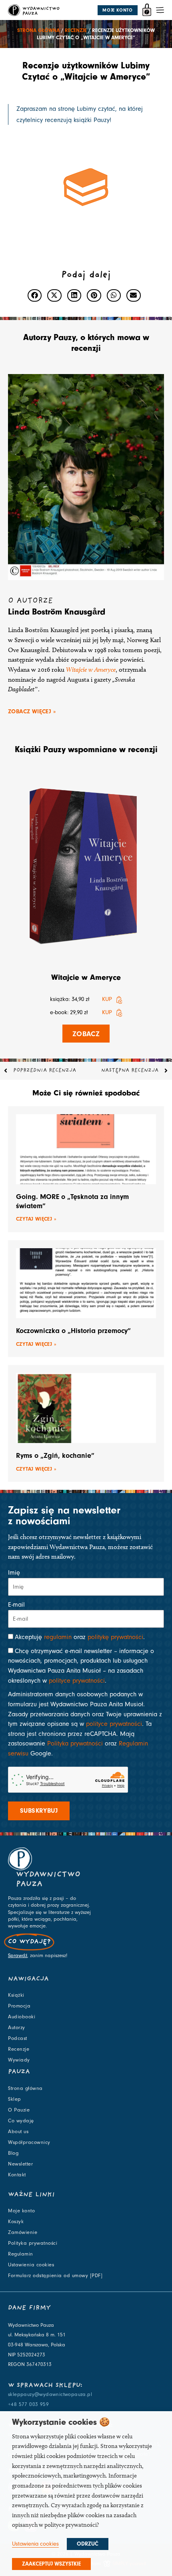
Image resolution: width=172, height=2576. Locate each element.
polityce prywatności (77, 1681)
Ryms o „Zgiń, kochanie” (55, 1456)
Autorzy (17, 2028)
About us (18, 2132)
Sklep (15, 2099)
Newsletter (20, 2164)
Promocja (19, 2006)
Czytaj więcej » (36, 1219)
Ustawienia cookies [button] (35, 2544)
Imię (14, 1573)
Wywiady (19, 2060)
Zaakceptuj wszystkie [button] (51, 2564)
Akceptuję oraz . (80, 1637)
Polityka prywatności (75, 1743)
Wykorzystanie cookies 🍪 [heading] (61, 2422)
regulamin (58, 1637)
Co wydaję (21, 2121)
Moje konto (21, 2211)
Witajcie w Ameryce (86, 977)
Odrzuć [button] (88, 2544)
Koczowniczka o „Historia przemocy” (73, 1331)
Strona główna (38, 30)
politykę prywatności (115, 1637)
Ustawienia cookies (31, 2265)
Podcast (18, 2038)
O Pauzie (19, 2110)
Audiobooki (22, 2017)
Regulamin (21, 2254)
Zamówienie (23, 2232)
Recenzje (76, 30)
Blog (13, 2153)
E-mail (16, 1605)
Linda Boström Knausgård (57, 612)
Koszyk (16, 2222)
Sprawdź (18, 1956)
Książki (16, 1995)
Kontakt (17, 2175)
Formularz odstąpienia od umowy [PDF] (55, 2276)
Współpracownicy (29, 2142)
